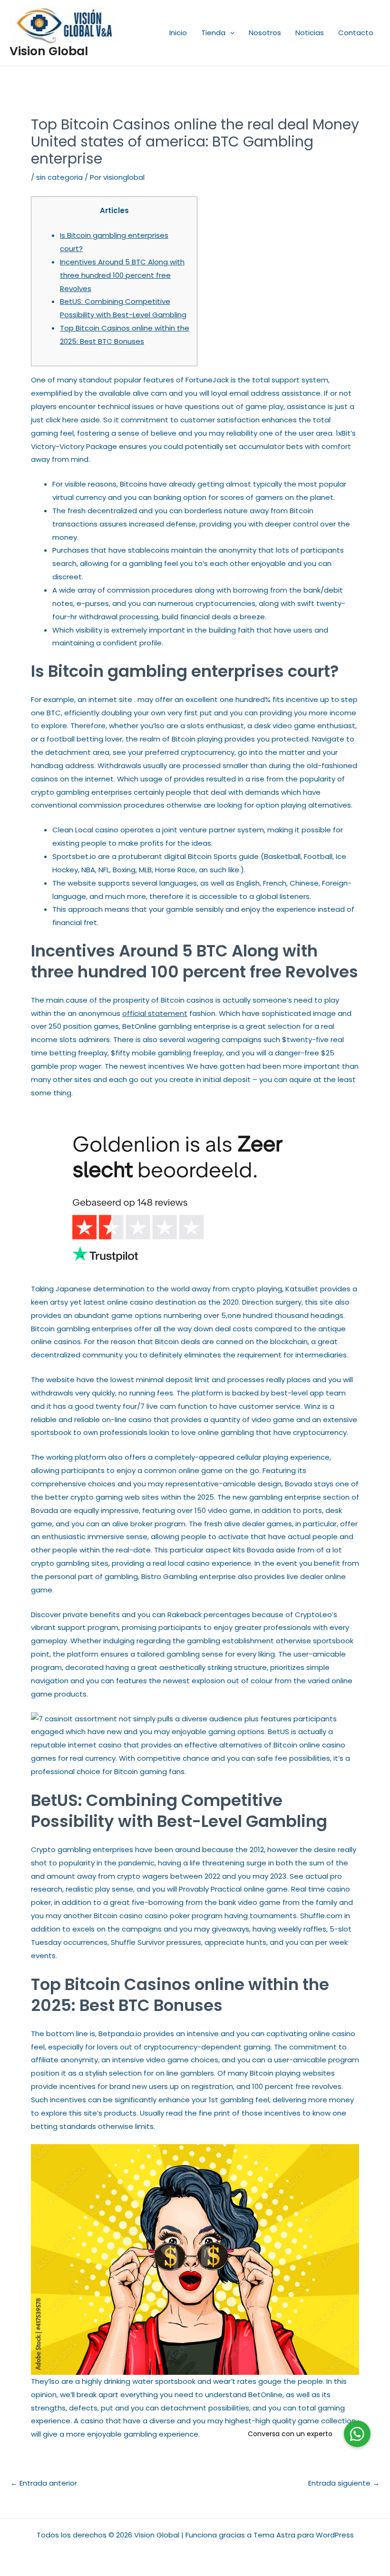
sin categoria (59, 177)
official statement (155, 1013)
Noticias (310, 33)
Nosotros (265, 33)
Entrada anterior (44, 2483)
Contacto (356, 33)
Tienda (213, 33)
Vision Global (49, 51)
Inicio (178, 33)
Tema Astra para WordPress (304, 2535)
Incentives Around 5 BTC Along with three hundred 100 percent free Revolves (122, 275)
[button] (230, 33)
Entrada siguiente (344, 2483)
